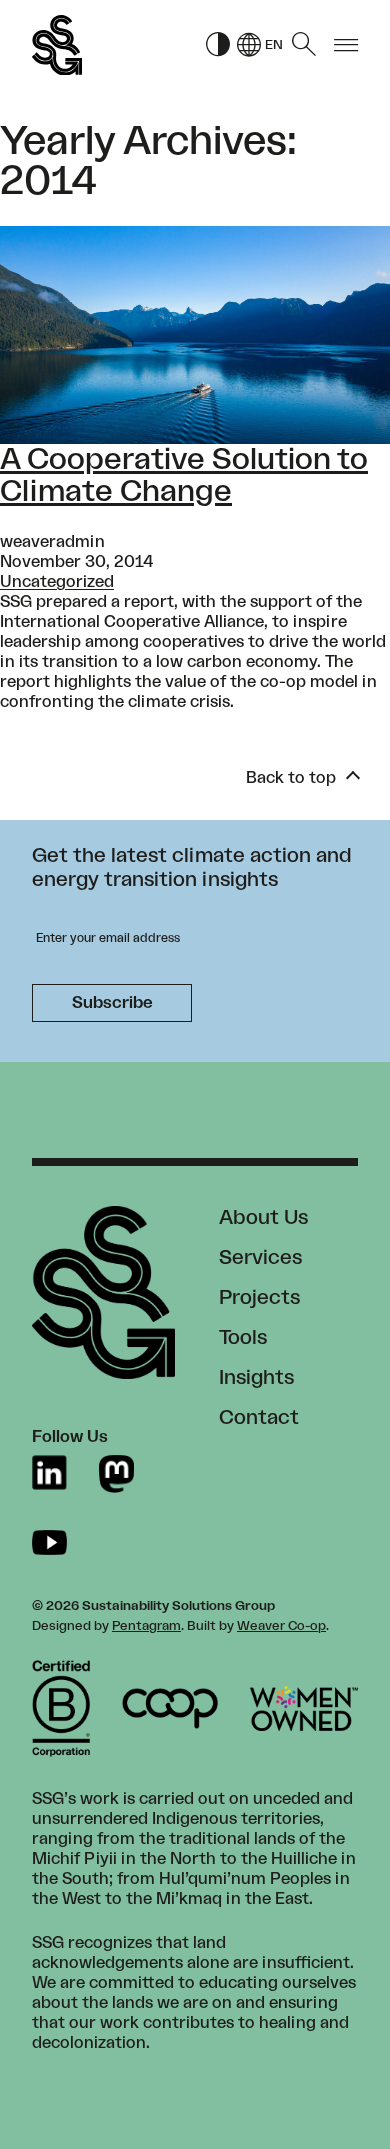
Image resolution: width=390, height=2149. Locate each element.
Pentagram (146, 1626)
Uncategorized (57, 582)
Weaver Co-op (281, 1626)
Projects (259, 1298)
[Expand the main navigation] (346, 45)
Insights (256, 1378)
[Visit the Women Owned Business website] (304, 1708)
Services (260, 1258)
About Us (263, 1218)
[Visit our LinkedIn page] (49, 1473)
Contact (259, 1418)
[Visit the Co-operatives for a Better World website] (170, 1708)
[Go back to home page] (57, 45)
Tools (243, 1338)
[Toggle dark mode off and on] (218, 45)
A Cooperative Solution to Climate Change (184, 476)
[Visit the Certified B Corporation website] (61, 1709)
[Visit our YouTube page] (49, 1542)
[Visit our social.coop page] (116, 1473)
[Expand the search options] (304, 45)
